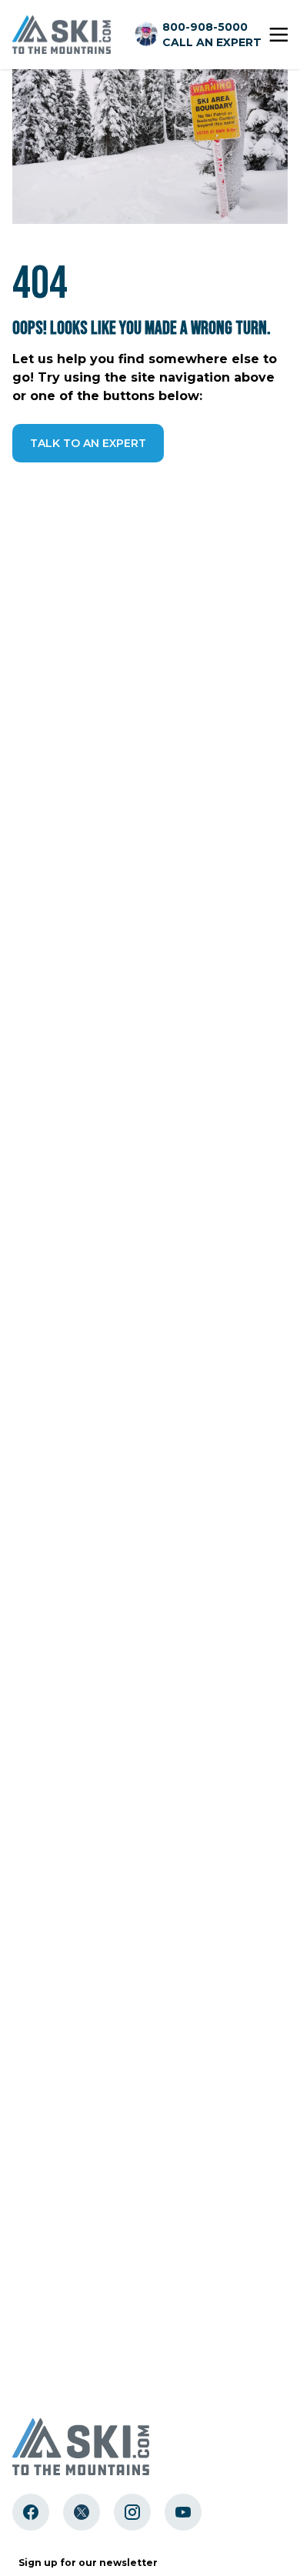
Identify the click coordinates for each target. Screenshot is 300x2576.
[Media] (31, 2512)
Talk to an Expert (88, 443)
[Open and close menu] (278, 35)
